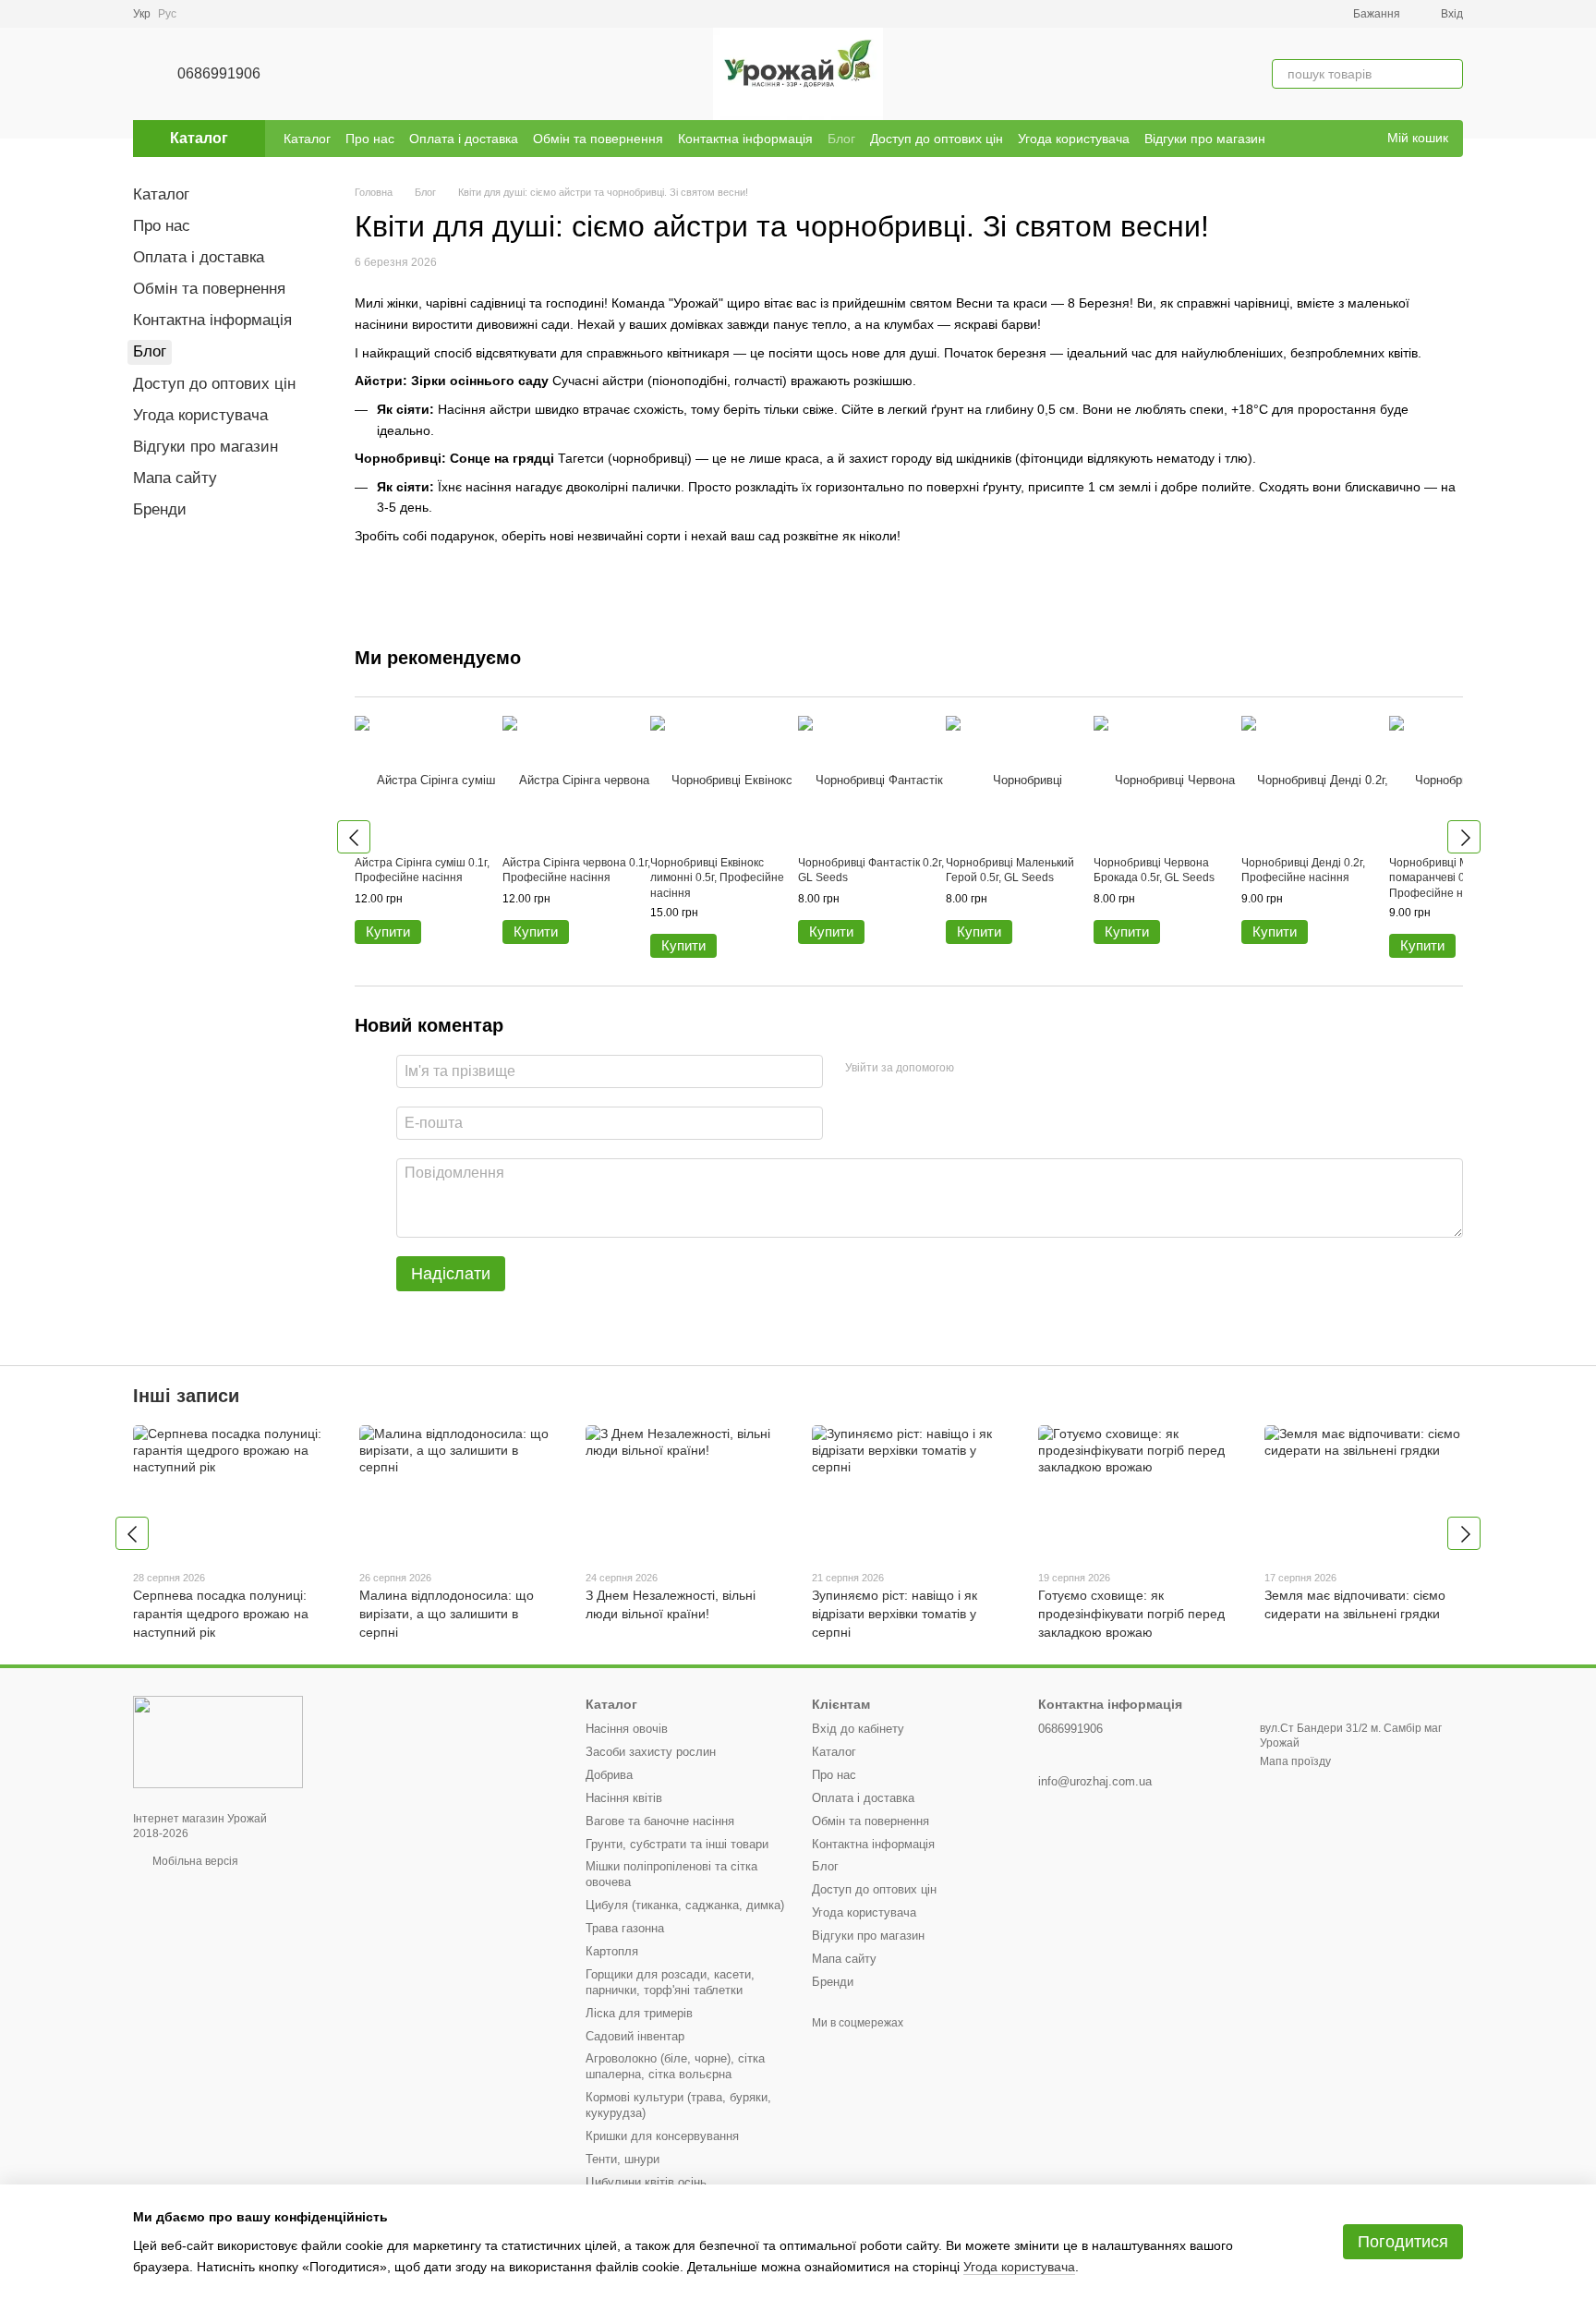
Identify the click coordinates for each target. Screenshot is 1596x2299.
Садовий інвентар (635, 2036)
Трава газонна (625, 1928)
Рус (167, 14)
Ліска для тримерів (639, 2013)
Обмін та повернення (598, 139)
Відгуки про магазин (1205, 139)
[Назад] (354, 837)
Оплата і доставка (464, 139)
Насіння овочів (627, 1729)
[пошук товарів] (1448, 74)
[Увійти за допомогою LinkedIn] (1034, 1069)
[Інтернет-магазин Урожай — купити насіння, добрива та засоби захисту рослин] (218, 1741)
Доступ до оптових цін (937, 139)
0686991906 (219, 73)
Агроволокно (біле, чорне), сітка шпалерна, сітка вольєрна (675, 2066)
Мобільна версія (194, 1861)
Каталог (307, 139)
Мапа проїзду (1295, 1761)
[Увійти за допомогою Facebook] (974, 1069)
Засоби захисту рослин (651, 1752)
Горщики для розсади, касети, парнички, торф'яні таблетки (670, 1982)
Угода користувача (1074, 139)
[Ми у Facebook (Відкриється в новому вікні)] (1336, 139)
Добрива (609, 1775)
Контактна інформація (745, 139)
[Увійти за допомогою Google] (1004, 1069)
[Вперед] (1464, 837)
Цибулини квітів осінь (646, 2182)
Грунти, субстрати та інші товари (677, 1844)
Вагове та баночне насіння (660, 1821)
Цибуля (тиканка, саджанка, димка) (685, 1905)
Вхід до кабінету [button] (858, 1729)
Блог (841, 139)
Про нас (370, 139)
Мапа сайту (175, 478)
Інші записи (186, 1396)
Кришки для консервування (662, 2136)
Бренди (160, 509)
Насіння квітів (624, 1798)
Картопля (612, 1951)
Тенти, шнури (623, 2159)
